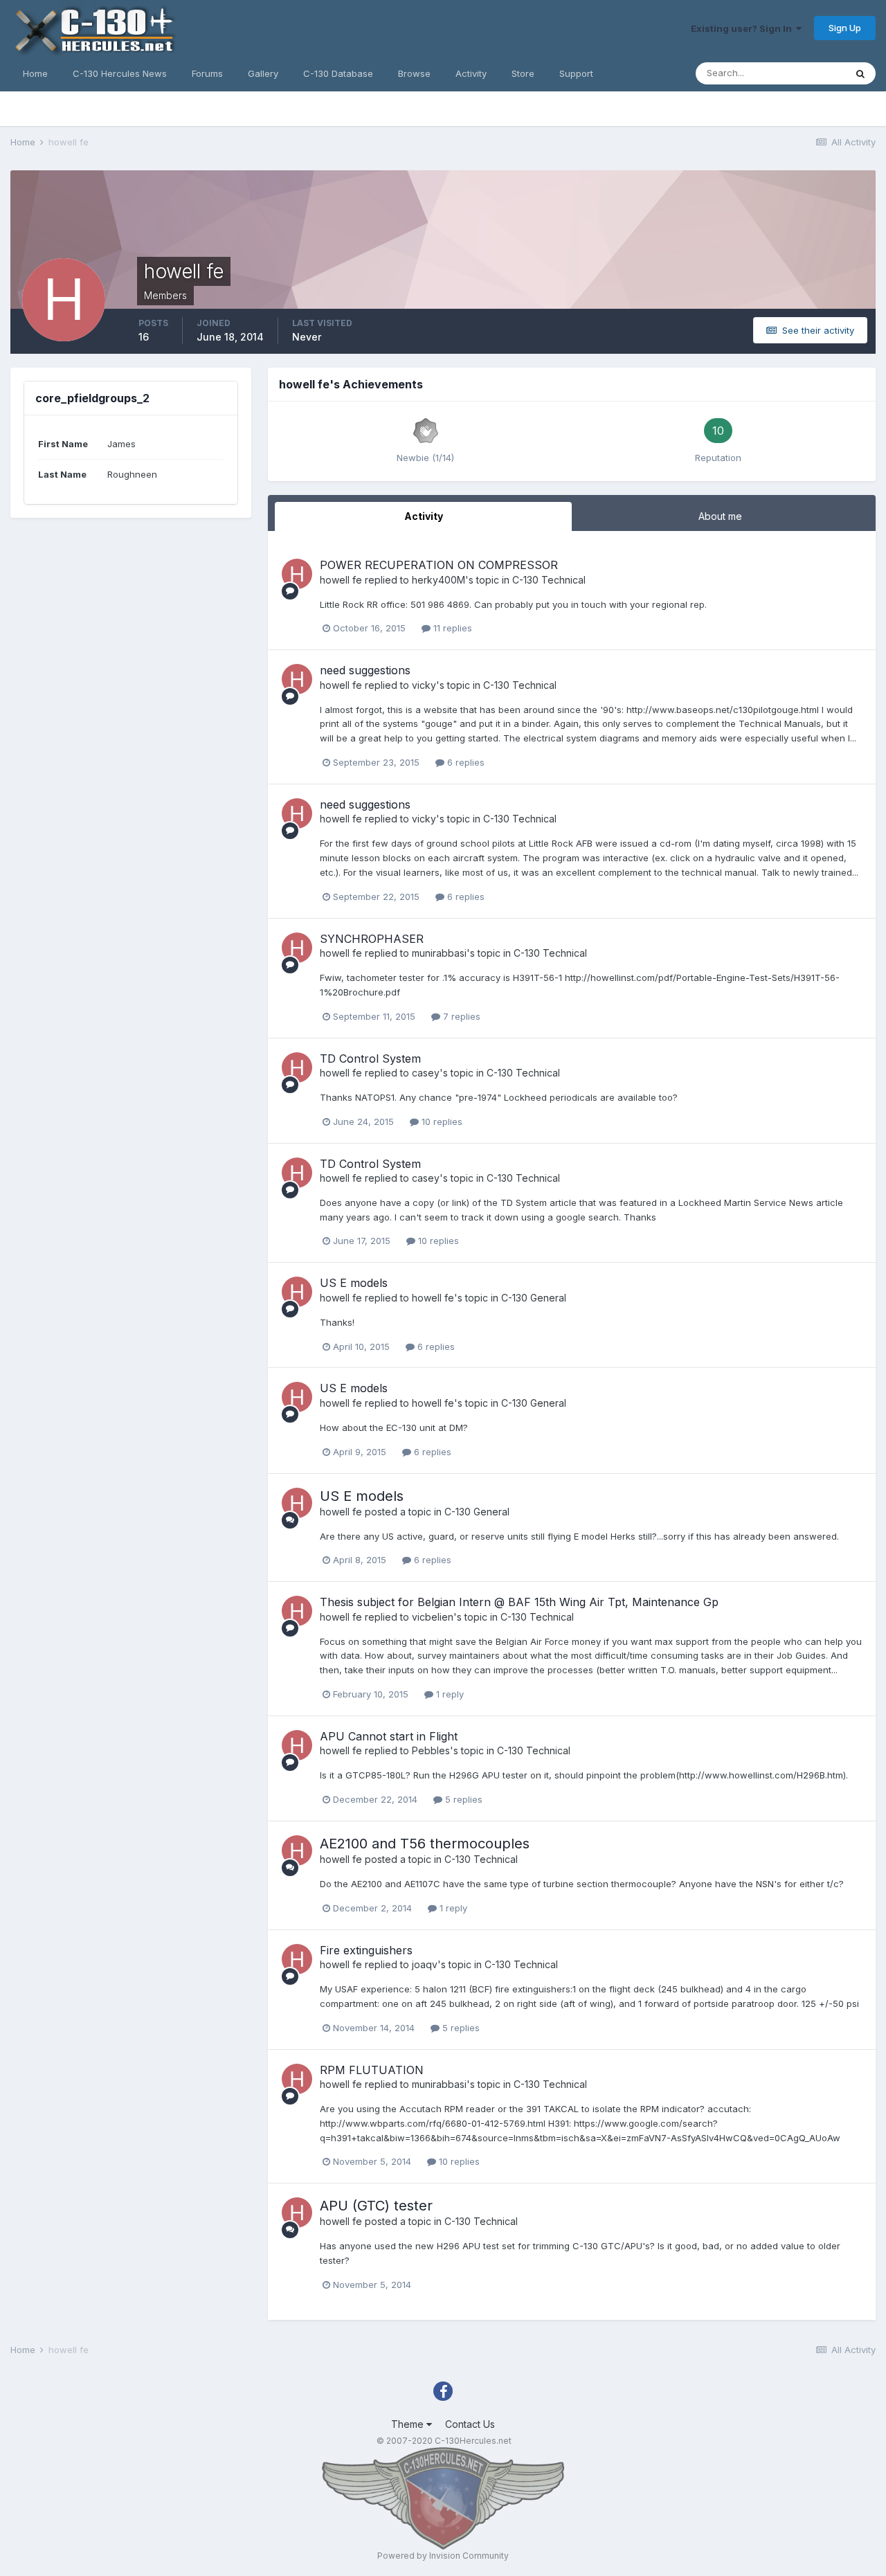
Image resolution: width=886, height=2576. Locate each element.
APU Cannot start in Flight (389, 1736)
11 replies (451, 628)
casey (426, 1073)
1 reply (449, 1694)
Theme (409, 2424)
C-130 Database (338, 73)
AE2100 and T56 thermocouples (425, 1844)
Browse (414, 73)
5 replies (462, 1799)
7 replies (460, 1016)
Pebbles (431, 1750)
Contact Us (470, 2424)
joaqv (425, 1964)
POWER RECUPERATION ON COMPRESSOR (439, 565)
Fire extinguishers (366, 1950)
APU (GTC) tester (376, 2206)
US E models (354, 1283)
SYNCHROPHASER (372, 939)
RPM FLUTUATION (372, 2070)
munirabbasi (439, 953)
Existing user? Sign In (743, 28)
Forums (207, 73)
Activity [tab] (424, 516)
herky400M (439, 580)
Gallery (263, 73)
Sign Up (845, 28)
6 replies (464, 762)
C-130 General (534, 1298)
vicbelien (433, 1617)
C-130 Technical (549, 580)
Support (576, 73)
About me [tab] (720, 516)
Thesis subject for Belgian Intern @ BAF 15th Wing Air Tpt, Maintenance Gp (519, 1602)
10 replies (441, 1122)
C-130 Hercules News (120, 73)
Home (35, 73)
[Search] (860, 73)
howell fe (341, 580)
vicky (424, 685)
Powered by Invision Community (443, 2556)
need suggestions (365, 670)
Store (523, 73)
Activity (471, 73)
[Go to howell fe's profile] (297, 574)
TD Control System (370, 1059)
